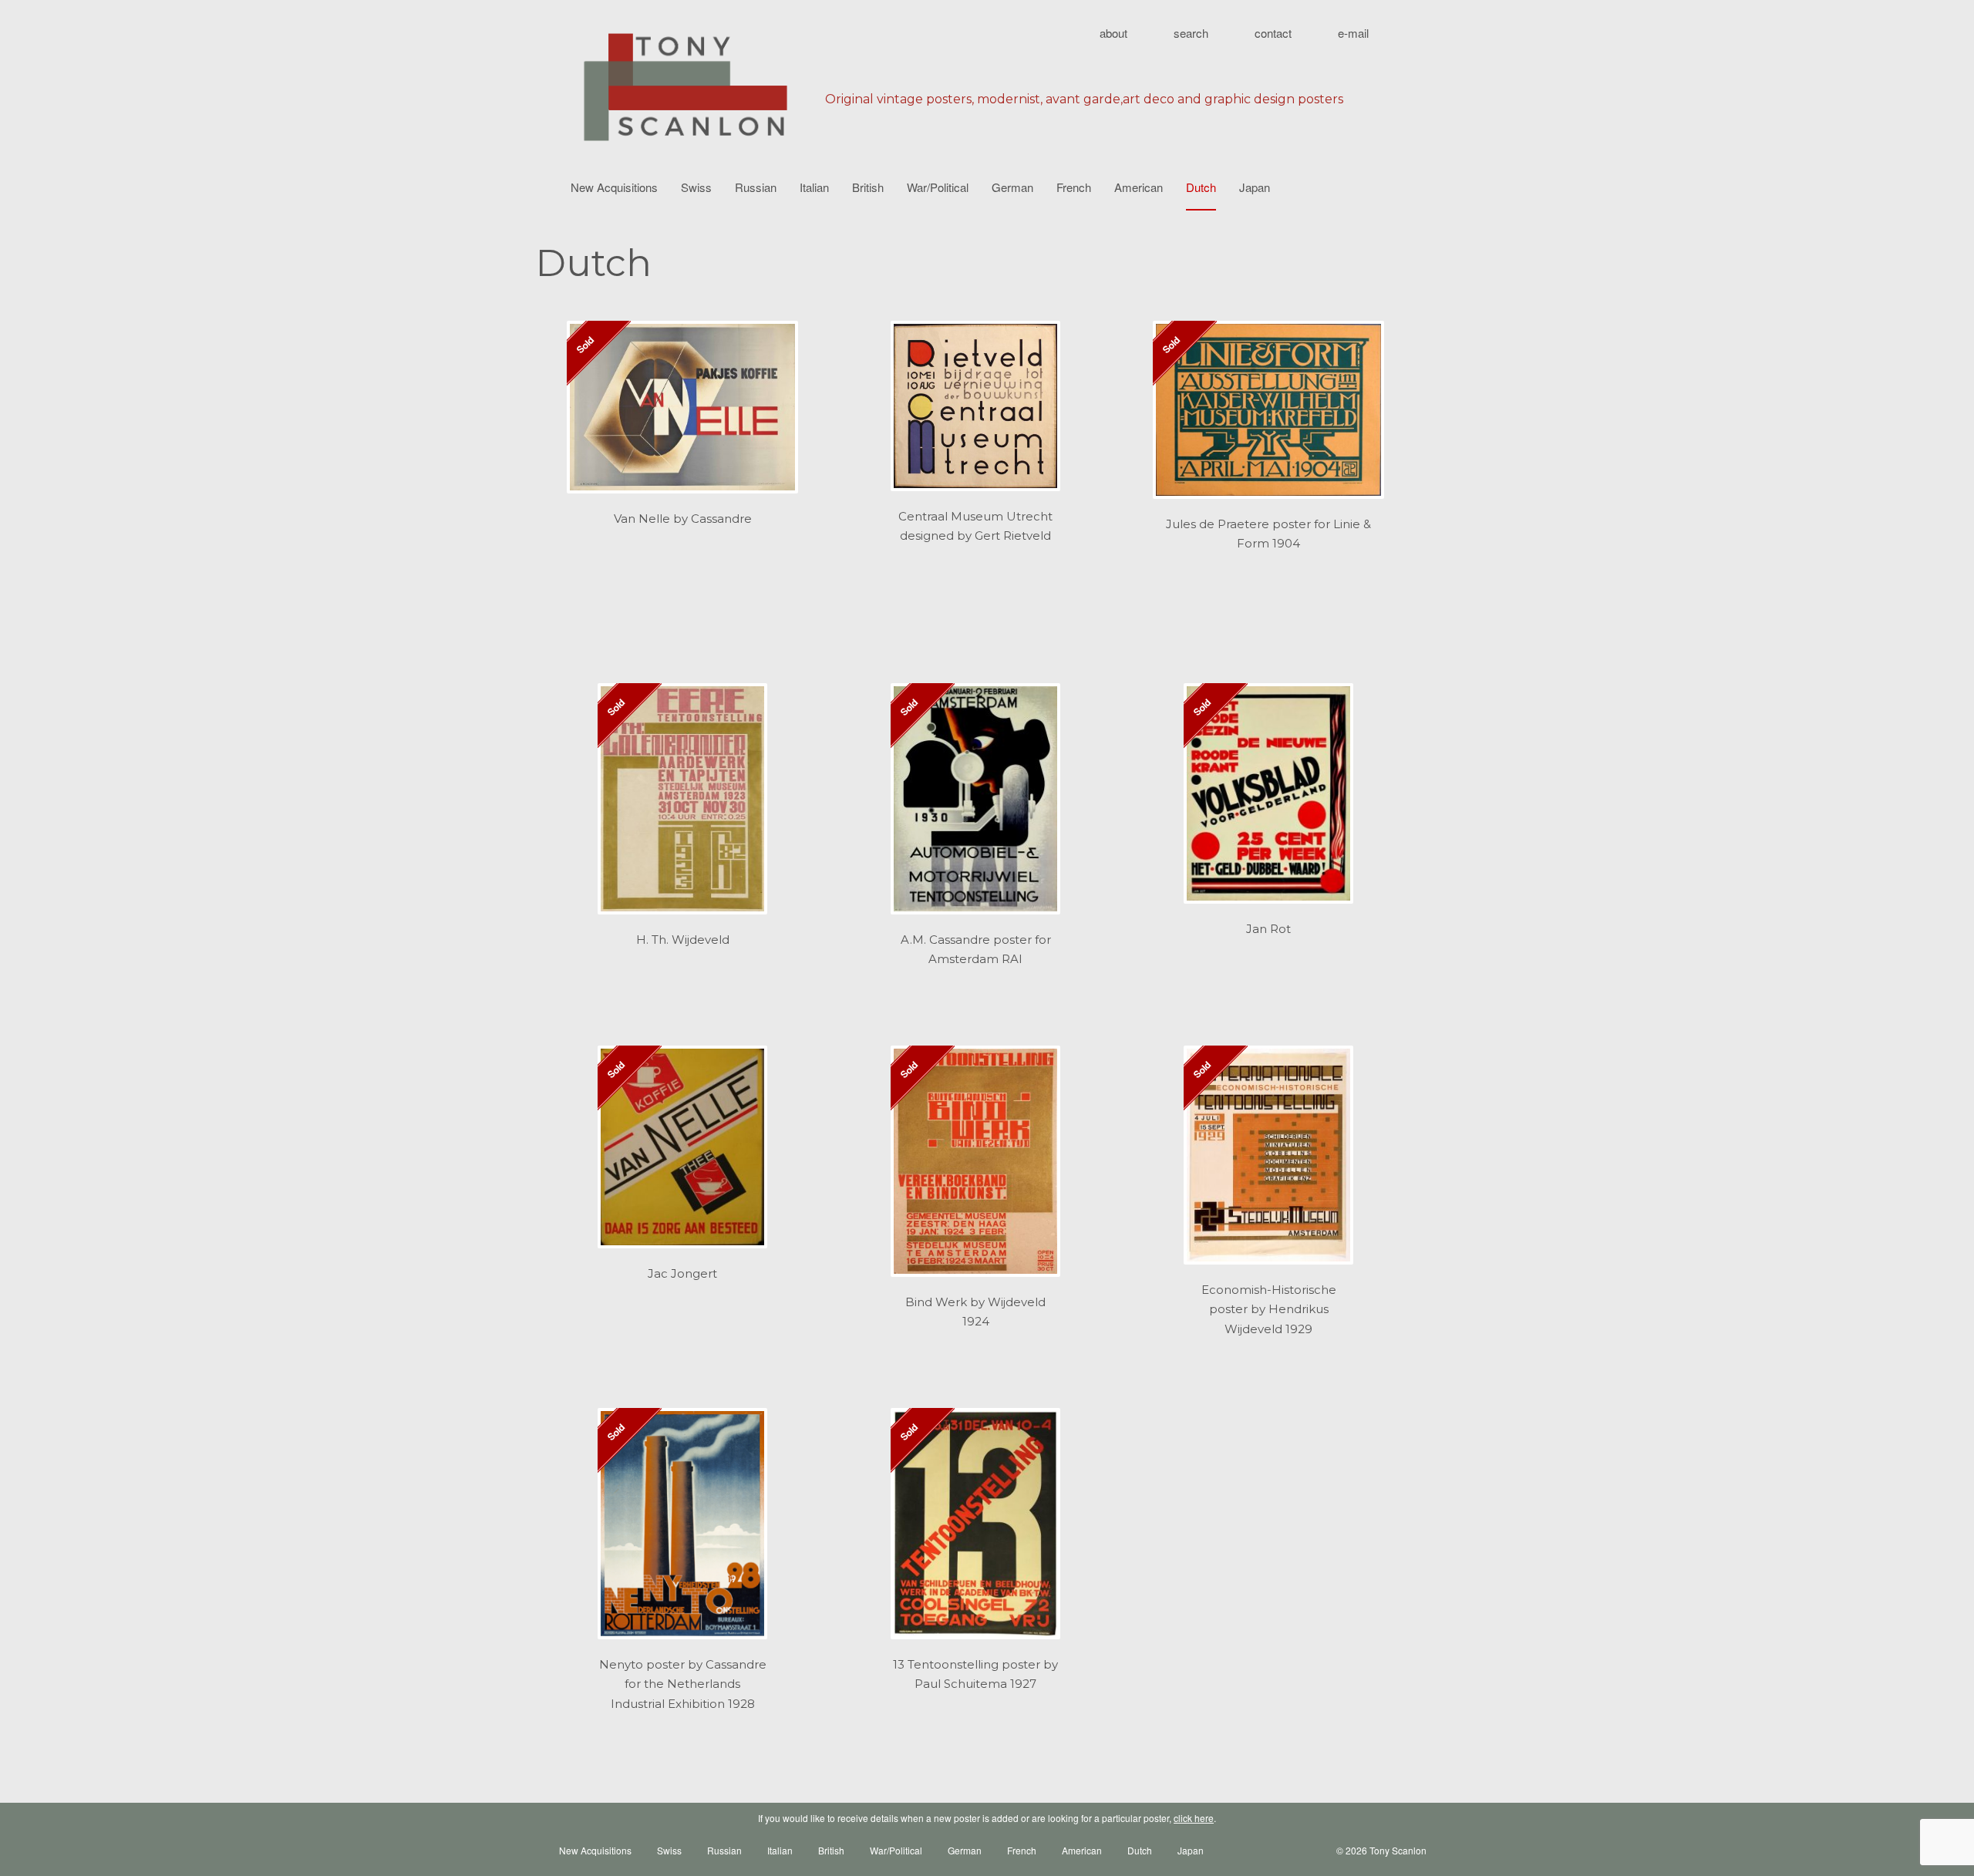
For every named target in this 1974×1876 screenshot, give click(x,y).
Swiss (696, 187)
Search (1191, 33)
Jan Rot (1268, 929)
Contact (1273, 33)
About (1113, 33)
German (1012, 187)
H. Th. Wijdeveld (683, 940)
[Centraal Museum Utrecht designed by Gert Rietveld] (975, 414)
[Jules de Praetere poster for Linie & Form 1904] (1268, 418)
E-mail (1353, 33)
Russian (756, 187)
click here (1194, 1818)
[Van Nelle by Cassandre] (682, 415)
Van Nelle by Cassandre (683, 519)
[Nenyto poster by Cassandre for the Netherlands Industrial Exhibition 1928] (682, 1531)
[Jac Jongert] (682, 1155)
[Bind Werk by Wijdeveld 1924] (975, 1169)
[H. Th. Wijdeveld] (682, 807)
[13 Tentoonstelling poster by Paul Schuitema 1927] (975, 1531)
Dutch (1201, 187)
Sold (584, 344)
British (868, 187)
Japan (1255, 187)
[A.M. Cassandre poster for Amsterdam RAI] (975, 807)
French (1074, 187)
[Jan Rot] (1268, 802)
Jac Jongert (682, 1273)
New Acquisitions (614, 187)
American (1139, 187)
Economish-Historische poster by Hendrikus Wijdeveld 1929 (1269, 1309)
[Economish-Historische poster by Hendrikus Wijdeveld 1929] (1268, 1163)
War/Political (938, 187)
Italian (814, 187)
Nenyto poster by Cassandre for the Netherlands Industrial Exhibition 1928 (683, 1684)
